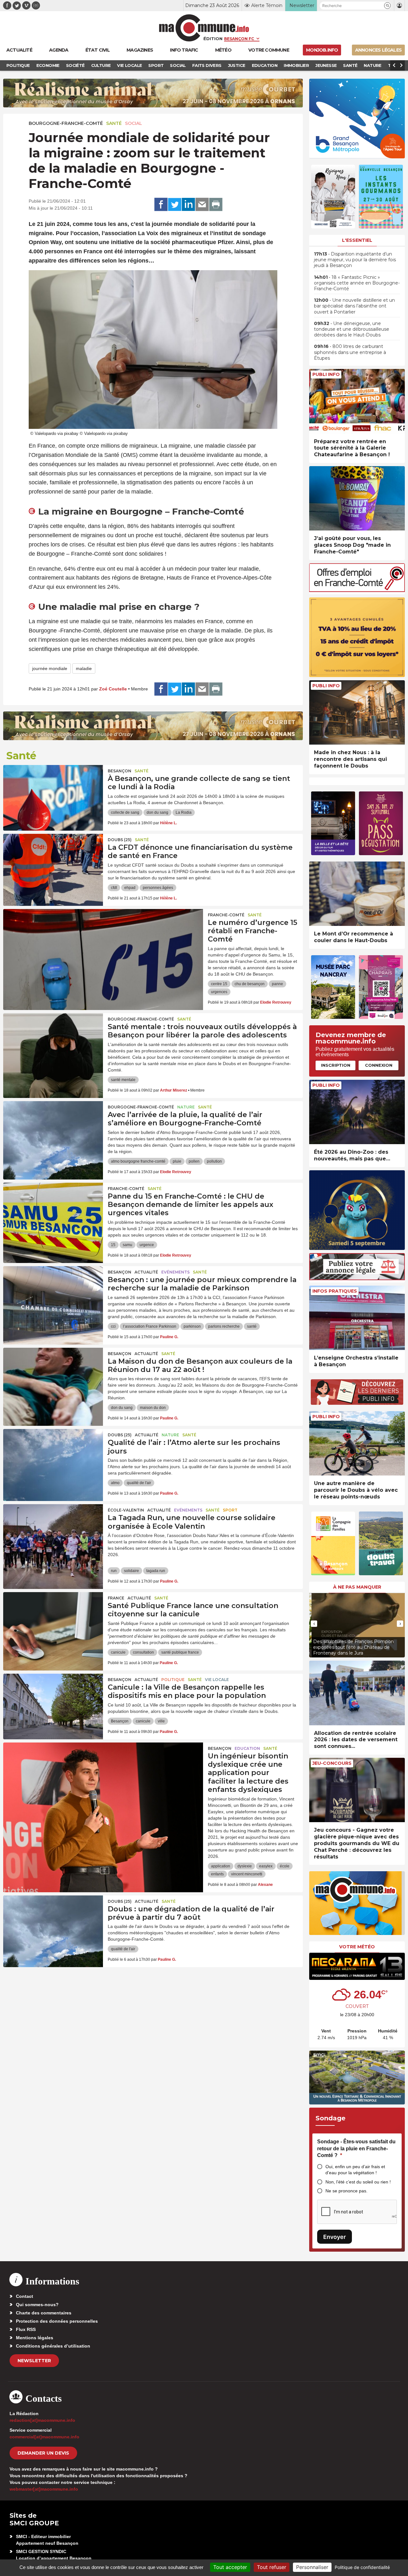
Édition (213, 39)
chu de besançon (250, 984)
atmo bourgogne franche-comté (138, 1161)
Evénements (175, 1272)
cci (113, 1326)
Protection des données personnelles (57, 2321)
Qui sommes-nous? (37, 2305)
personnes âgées (158, 888)
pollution (214, 1161)
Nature (186, 1107)
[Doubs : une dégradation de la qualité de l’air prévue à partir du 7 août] (53, 1924)
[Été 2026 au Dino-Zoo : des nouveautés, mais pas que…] (357, 1112)
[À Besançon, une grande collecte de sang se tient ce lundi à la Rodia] (53, 794)
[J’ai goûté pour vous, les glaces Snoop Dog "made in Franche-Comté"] (357, 498)
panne (277, 984)
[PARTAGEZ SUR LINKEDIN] (188, 205)
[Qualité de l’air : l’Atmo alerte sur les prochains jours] (53, 1458)
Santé (114, 123)
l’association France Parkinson (150, 1326)
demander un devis (43, 2453)
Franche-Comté (226, 915)
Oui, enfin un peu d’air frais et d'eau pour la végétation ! (355, 2170)
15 (113, 1245)
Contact (25, 2296)
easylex (266, 1866)
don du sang (157, 812)
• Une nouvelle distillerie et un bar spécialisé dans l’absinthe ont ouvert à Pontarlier (354, 306)
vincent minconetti (247, 1874)
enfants (217, 1874)
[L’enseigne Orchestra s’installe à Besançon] (357, 1318)
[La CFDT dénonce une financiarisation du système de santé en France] (53, 862)
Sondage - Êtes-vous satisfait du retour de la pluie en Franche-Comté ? (356, 2148)
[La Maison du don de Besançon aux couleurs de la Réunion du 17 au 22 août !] (53, 1376)
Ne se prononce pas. (346, 2191)
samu (127, 1245)
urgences (219, 992)
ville (161, 1721)
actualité (146, 1272)
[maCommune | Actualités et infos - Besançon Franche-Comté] (204, 28)
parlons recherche (224, 1326)
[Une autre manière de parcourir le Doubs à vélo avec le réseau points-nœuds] (357, 1443)
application (221, 1866)
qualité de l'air (139, 1483)
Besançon (120, 771)
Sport (230, 1510)
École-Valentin (126, 1510)
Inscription (336, 1065)
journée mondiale (50, 668)
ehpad (130, 888)
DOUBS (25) (120, 840)
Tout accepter (230, 2567)
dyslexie (245, 1866)
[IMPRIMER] (216, 205)
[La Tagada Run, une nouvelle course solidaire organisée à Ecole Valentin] (53, 1533)
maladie (84, 668)
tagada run (156, 1571)
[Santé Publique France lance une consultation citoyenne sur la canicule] (53, 1621)
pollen (194, 1161)
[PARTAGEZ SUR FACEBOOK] (161, 205)
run (114, 1571)
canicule (118, 1652)
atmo (115, 1483)
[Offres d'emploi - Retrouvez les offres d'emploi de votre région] (357, 590)
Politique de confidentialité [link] (362, 2567)
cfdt (114, 888)
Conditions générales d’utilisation (53, 2346)
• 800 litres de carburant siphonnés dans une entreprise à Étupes (350, 352)
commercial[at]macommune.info (44, 2437)
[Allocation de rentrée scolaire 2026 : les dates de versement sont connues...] (357, 1693)
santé (252, 1326)
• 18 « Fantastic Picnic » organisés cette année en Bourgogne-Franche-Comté (357, 283)
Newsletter (34, 2361)
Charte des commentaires (44, 2313)
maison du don (153, 1408)
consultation (143, 1652)
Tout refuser (272, 2567)
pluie (177, 1161)
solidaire (131, 1571)
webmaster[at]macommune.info (44, 2489)
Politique (173, 1680)
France (116, 1598)
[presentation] (314, 1624)
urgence (147, 1245)
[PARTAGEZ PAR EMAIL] (202, 205)
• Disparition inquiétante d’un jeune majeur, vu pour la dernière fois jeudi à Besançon (355, 260)
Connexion (379, 1065)
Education (247, 1748)
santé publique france (180, 1652)
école (285, 1866)
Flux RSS (26, 2329)
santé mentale (123, 1080)
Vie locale (217, 1680)
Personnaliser (312, 2567)
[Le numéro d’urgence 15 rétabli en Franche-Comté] (103, 938)
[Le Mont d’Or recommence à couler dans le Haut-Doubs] (357, 894)
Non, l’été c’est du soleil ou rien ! (358, 2182)
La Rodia (184, 812)
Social (134, 123)
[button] (387, 6)
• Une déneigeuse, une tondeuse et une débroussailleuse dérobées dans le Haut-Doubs (352, 329)
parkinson (192, 1326)
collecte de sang (125, 812)
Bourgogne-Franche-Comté (66, 123)
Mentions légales (35, 2338)
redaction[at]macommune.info (42, 2420)
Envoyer (335, 2237)
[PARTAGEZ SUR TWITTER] (175, 205)
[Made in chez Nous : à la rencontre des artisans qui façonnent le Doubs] (357, 713)
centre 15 (219, 984)
